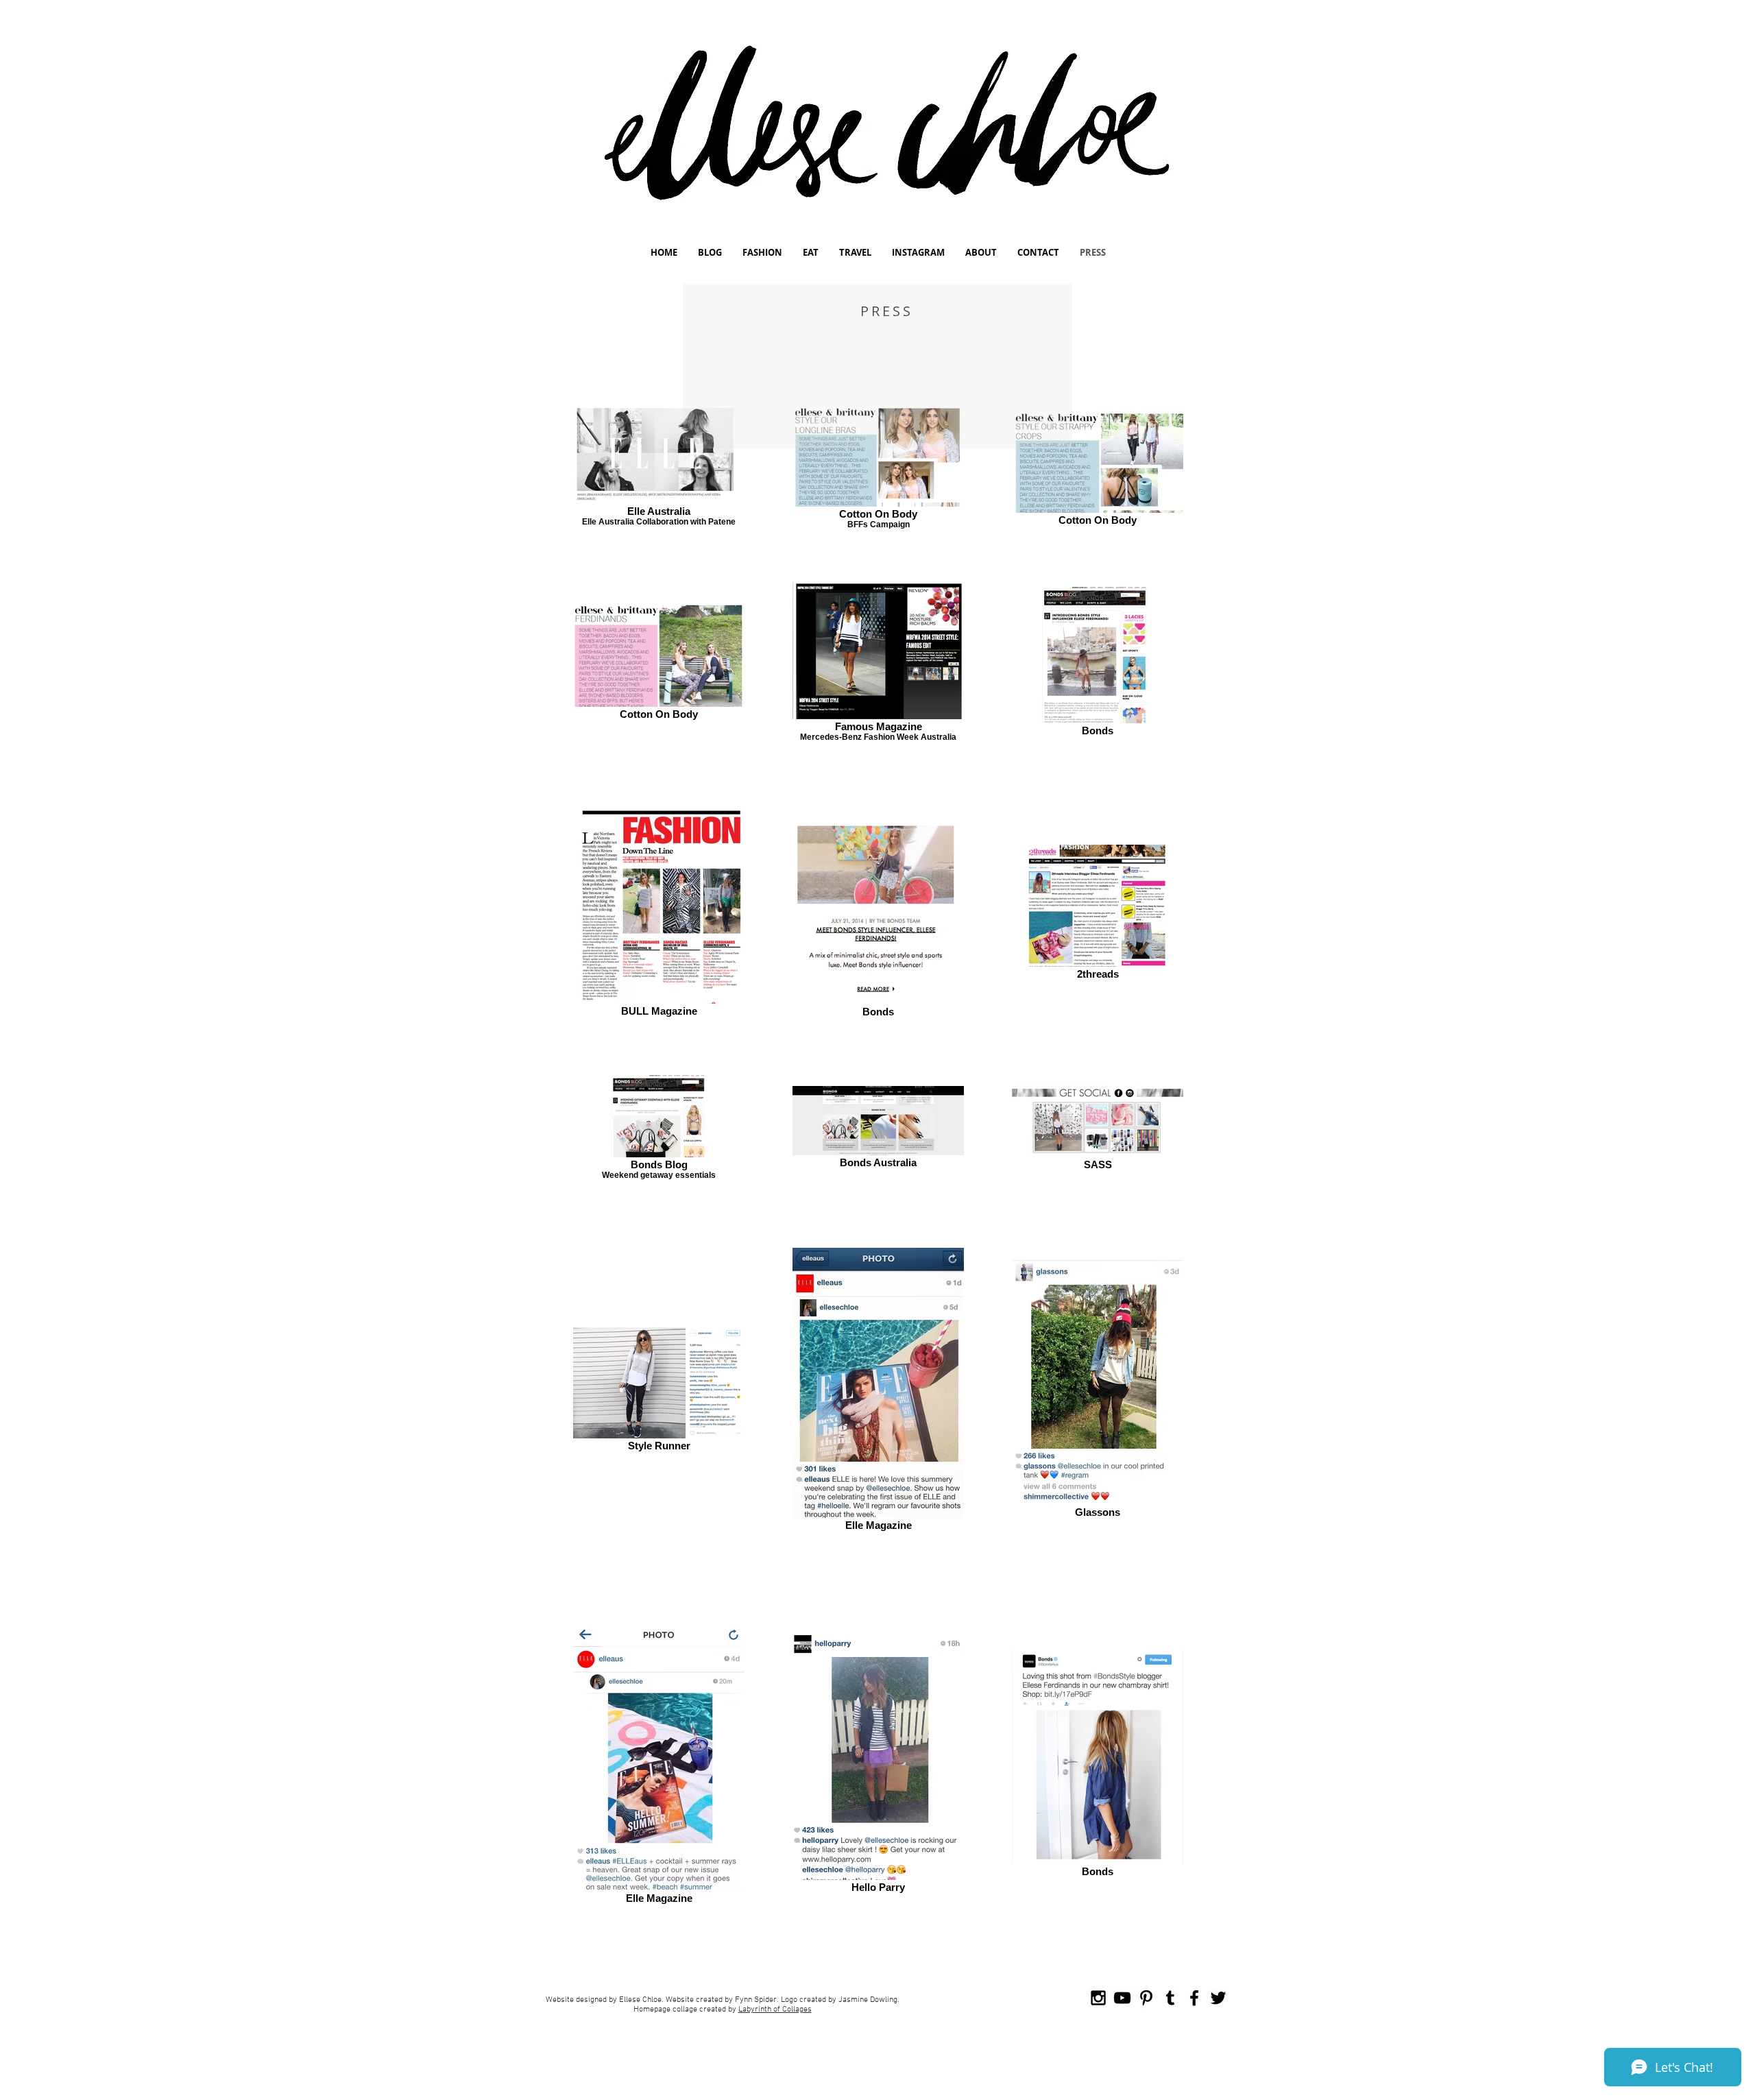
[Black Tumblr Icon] (1170, 1998)
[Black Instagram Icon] (1098, 1998)
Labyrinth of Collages (775, 2010)
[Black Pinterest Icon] (1146, 1998)
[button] (710, 253)
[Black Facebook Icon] (1194, 1998)
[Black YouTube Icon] (1122, 1998)
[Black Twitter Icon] (1218, 1998)
